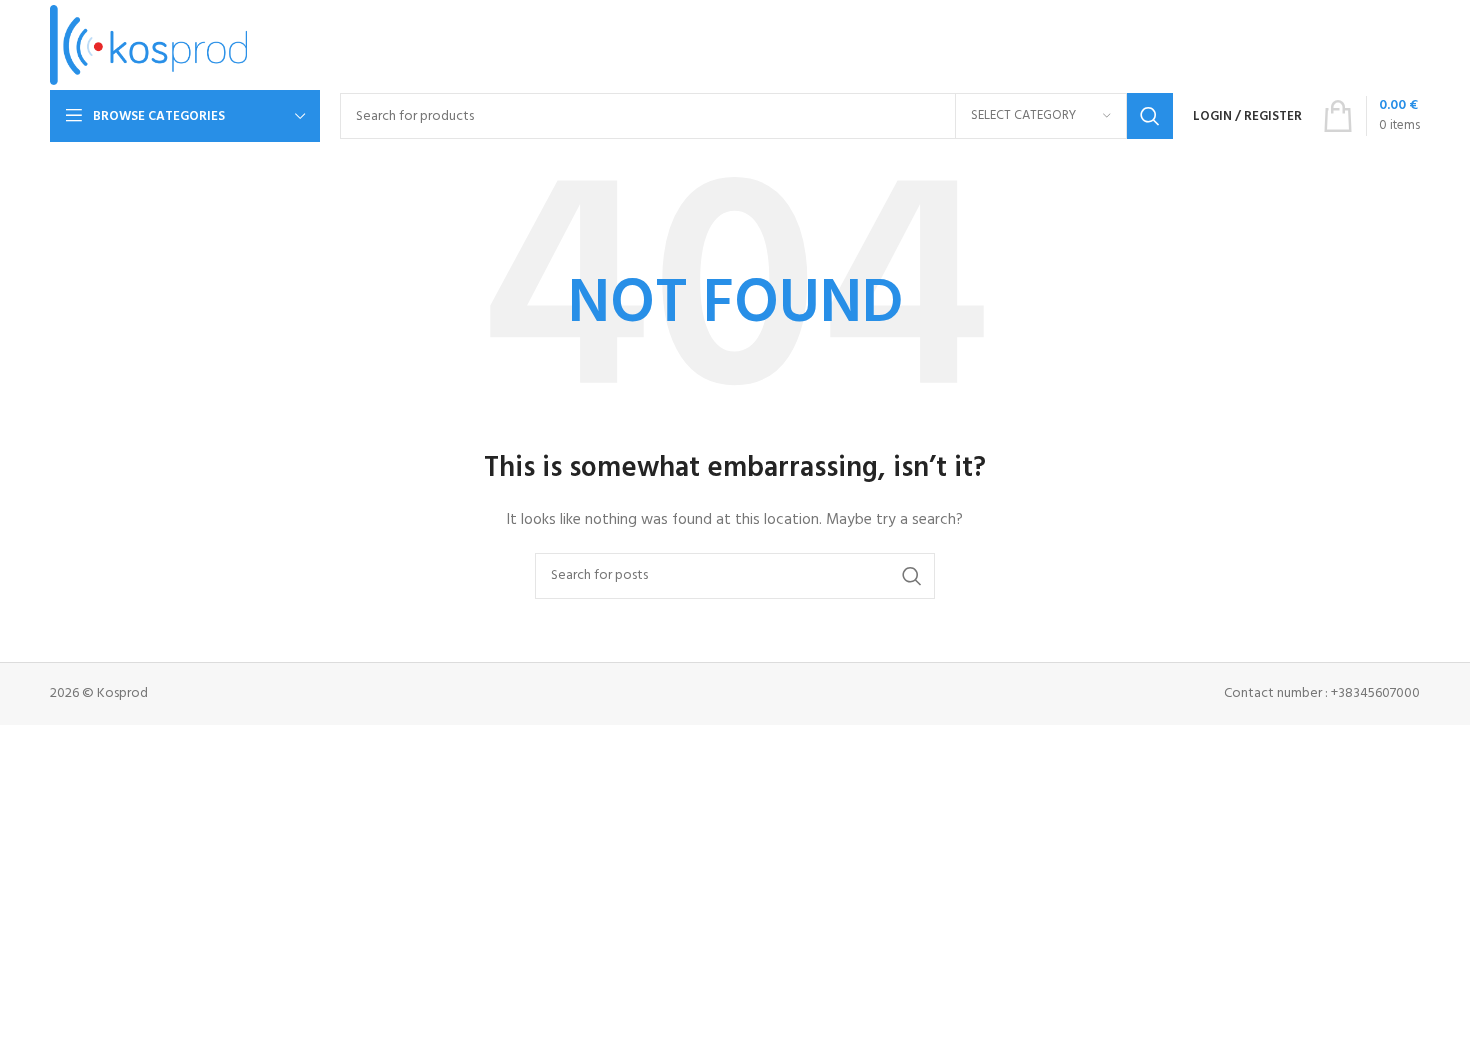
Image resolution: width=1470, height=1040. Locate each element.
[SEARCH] (1150, 116)
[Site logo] (148, 45)
